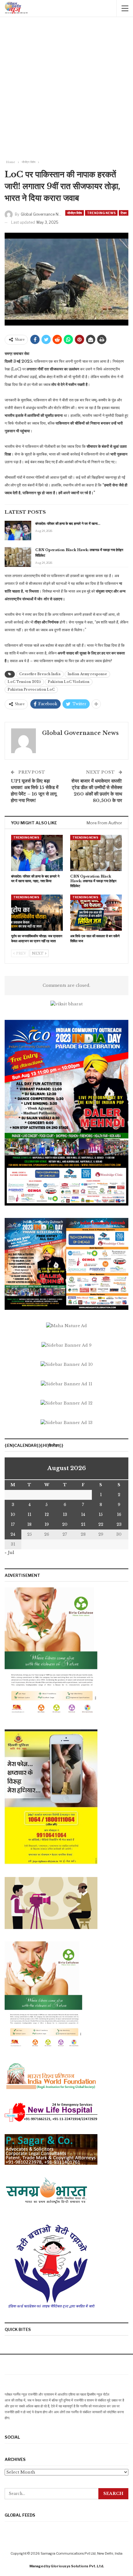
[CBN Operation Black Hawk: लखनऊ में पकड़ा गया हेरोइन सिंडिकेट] (18, 557)
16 (119, 1515)
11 (29, 1515)
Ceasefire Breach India (40, 674)
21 (83, 1524)
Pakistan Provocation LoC (31, 690)
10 (13, 1515)
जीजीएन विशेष (75, 213)
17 (13, 1524)
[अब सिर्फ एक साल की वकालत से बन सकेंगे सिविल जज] (96, 913)
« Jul (9, 1553)
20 (65, 1524)
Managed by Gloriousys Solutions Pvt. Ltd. (67, 2566)
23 (119, 1524)
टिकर (124, 213)
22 (101, 1524)
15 (101, 1515)
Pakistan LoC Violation (69, 682)
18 (29, 1524)
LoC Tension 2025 (24, 682)
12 (47, 1515)
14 (83, 1515)
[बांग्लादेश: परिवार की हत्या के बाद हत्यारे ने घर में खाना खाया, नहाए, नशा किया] (18, 531)
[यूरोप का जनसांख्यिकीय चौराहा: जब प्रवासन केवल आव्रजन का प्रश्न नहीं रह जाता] (37, 913)
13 (65, 1515)
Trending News (101, 213)
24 (13, 1534)
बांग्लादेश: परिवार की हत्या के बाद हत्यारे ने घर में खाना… (68, 524)
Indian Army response (87, 674)
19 (47, 1524)
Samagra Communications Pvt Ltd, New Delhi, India (82, 2553)
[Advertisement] (66, 89)
